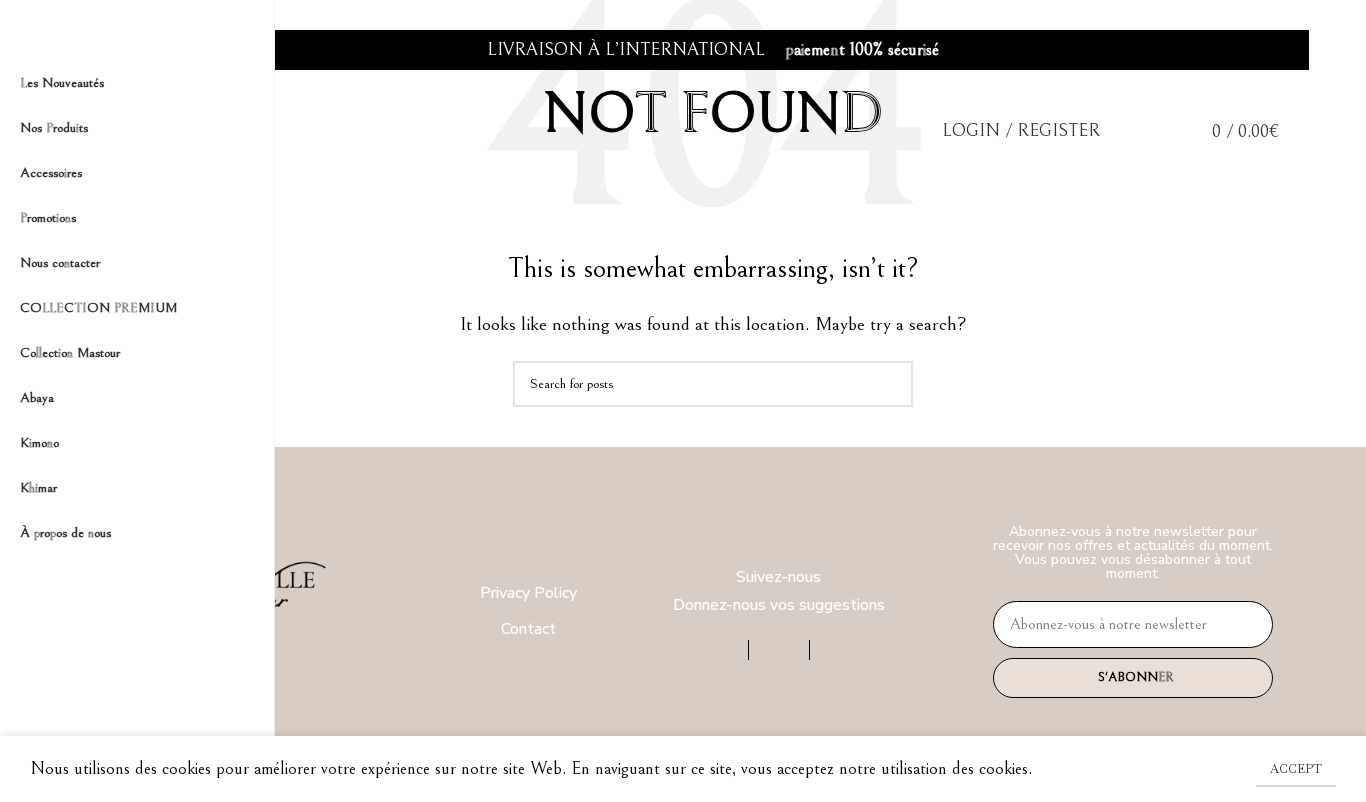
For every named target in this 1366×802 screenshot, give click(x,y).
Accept (1296, 769)
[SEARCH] (890, 384)
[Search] (1126, 131)
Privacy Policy (528, 593)
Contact (528, 629)
